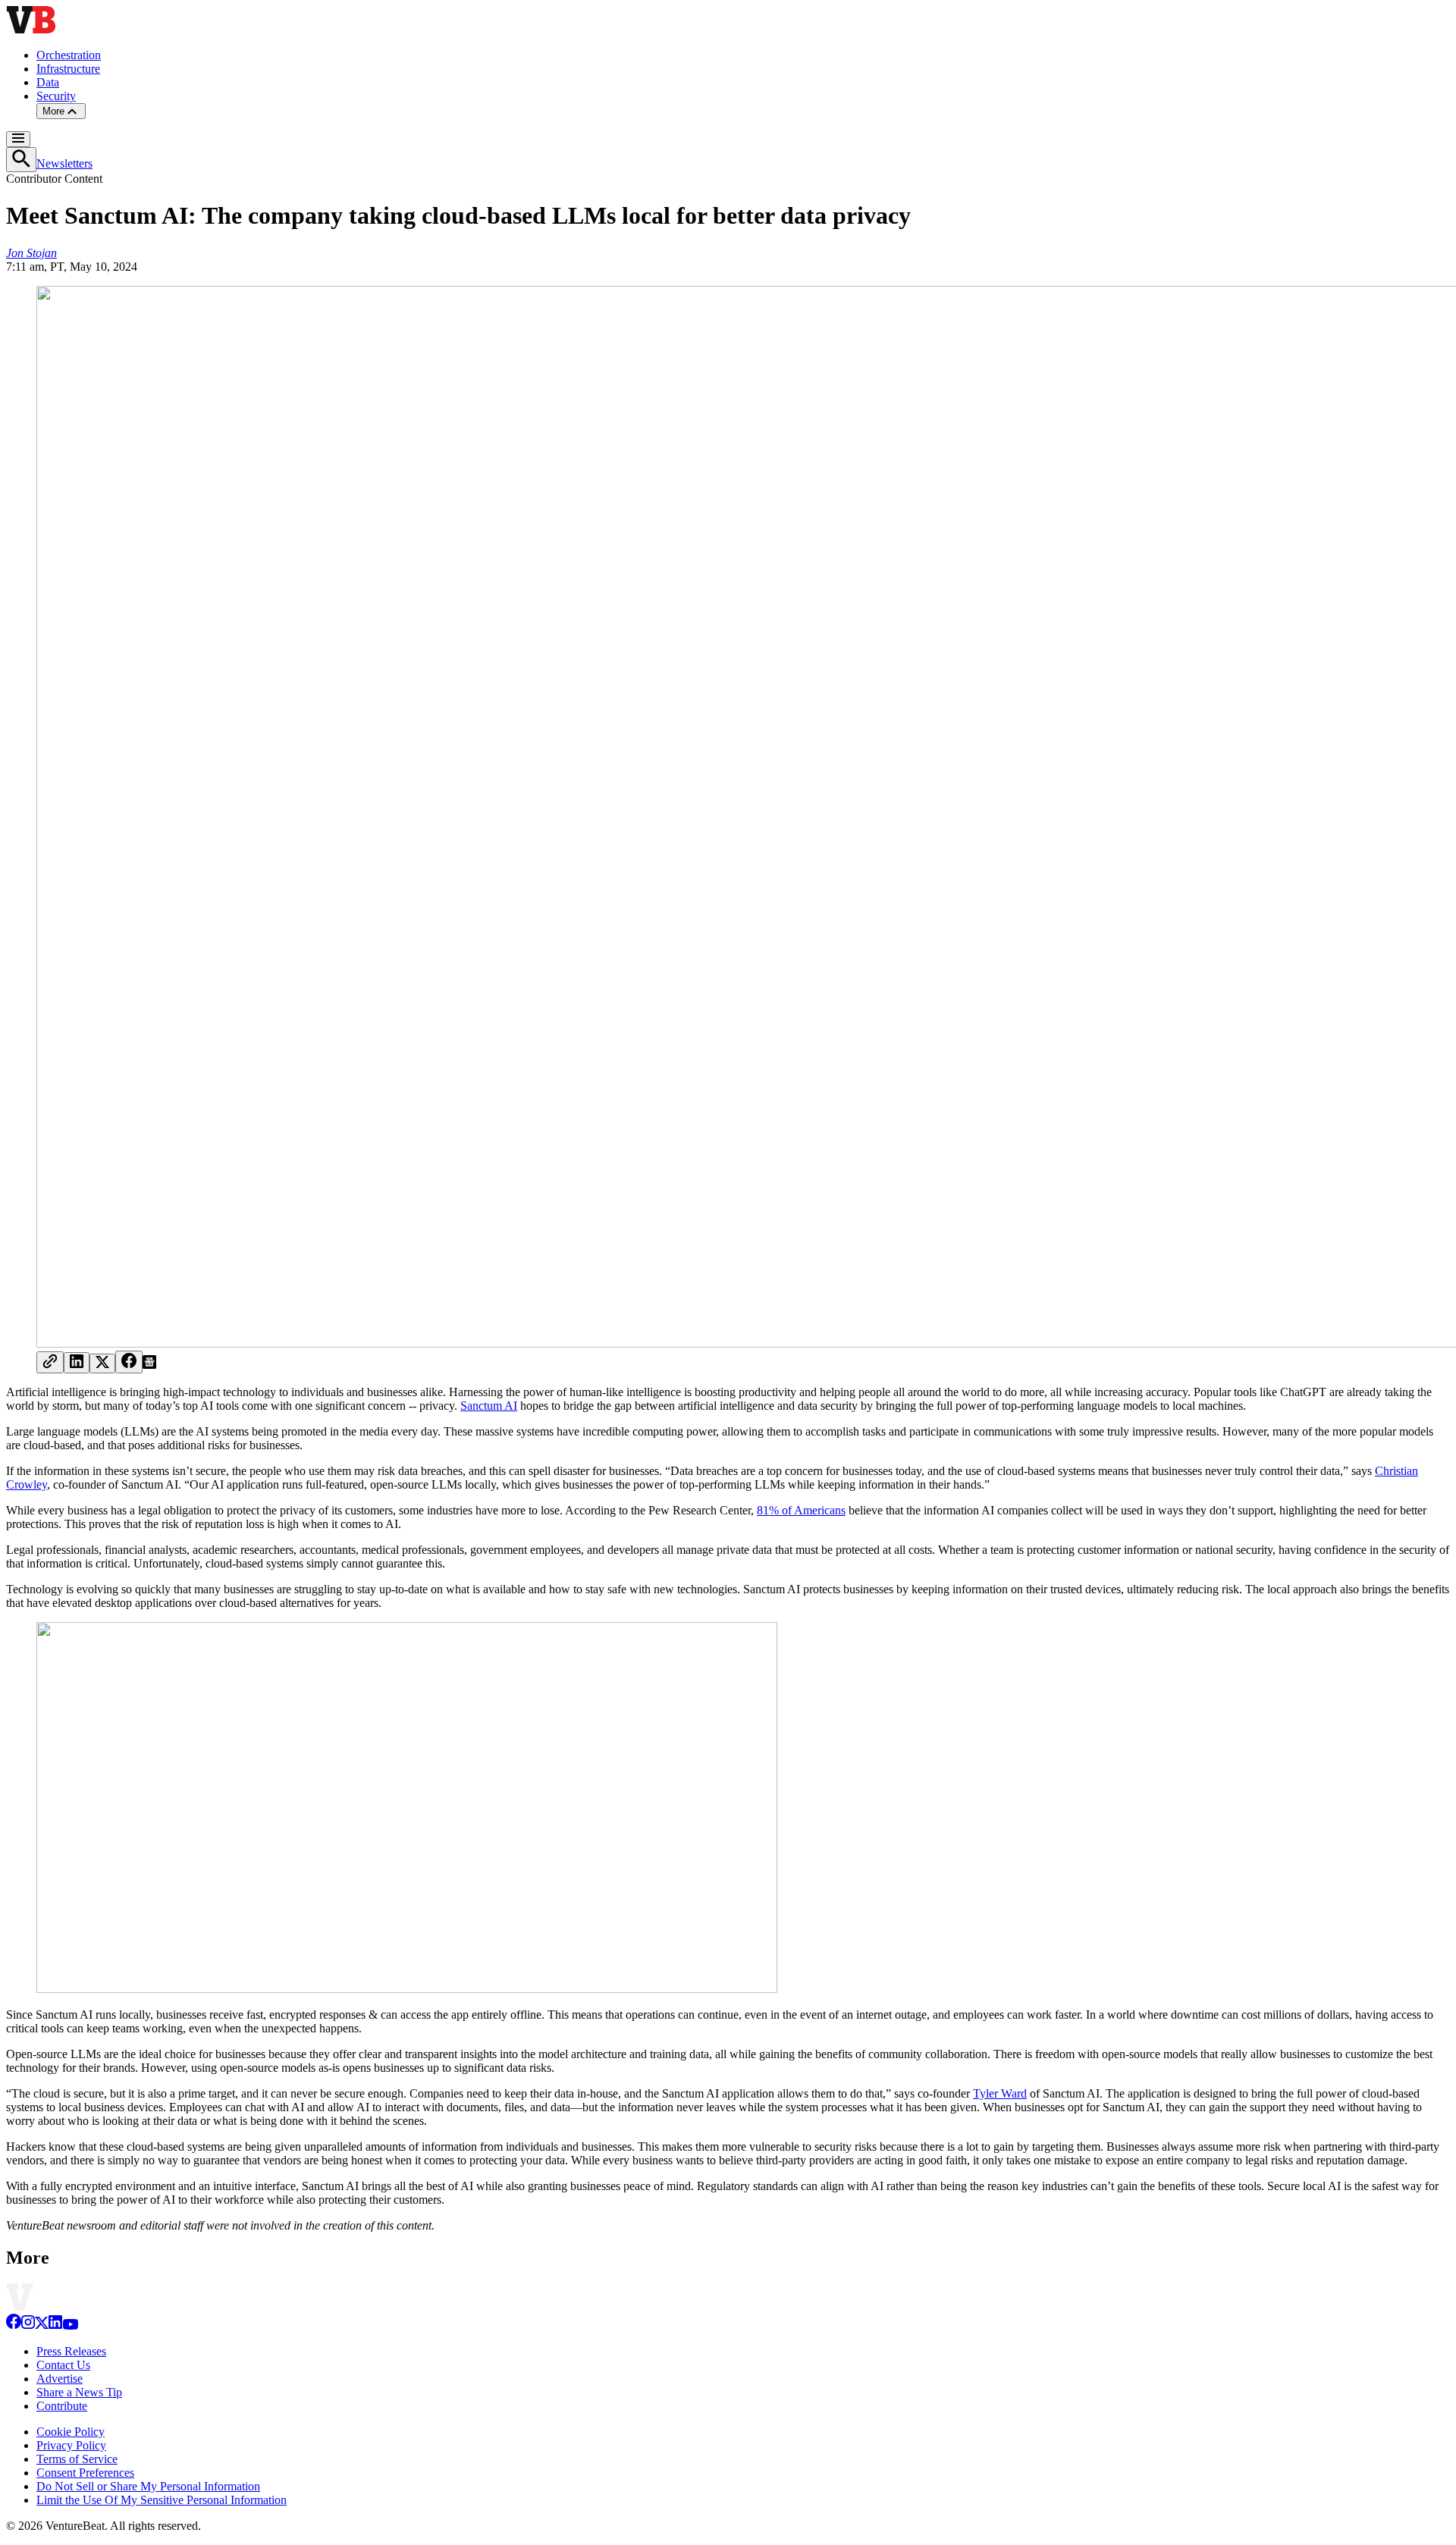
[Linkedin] (55, 2325)
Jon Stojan (31, 253)
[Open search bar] (21, 160)
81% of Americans (801, 1510)
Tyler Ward (1000, 2093)
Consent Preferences (85, 2473)
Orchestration (69, 55)
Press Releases (71, 2351)
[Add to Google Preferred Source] (149, 1365)
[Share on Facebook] (129, 1362)
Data (48, 82)
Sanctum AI (489, 1406)
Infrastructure (68, 69)
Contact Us (63, 2365)
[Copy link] (50, 1362)
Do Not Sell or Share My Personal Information (148, 2486)
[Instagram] (28, 2325)
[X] (42, 2325)
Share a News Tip (79, 2392)
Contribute (62, 2406)
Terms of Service (77, 2459)
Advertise (60, 2379)
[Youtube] (70, 2325)
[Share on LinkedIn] (77, 1363)
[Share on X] (102, 1364)
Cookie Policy (71, 2432)
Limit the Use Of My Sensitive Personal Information (162, 2500)
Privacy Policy (71, 2445)
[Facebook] (14, 2325)
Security (56, 96)
